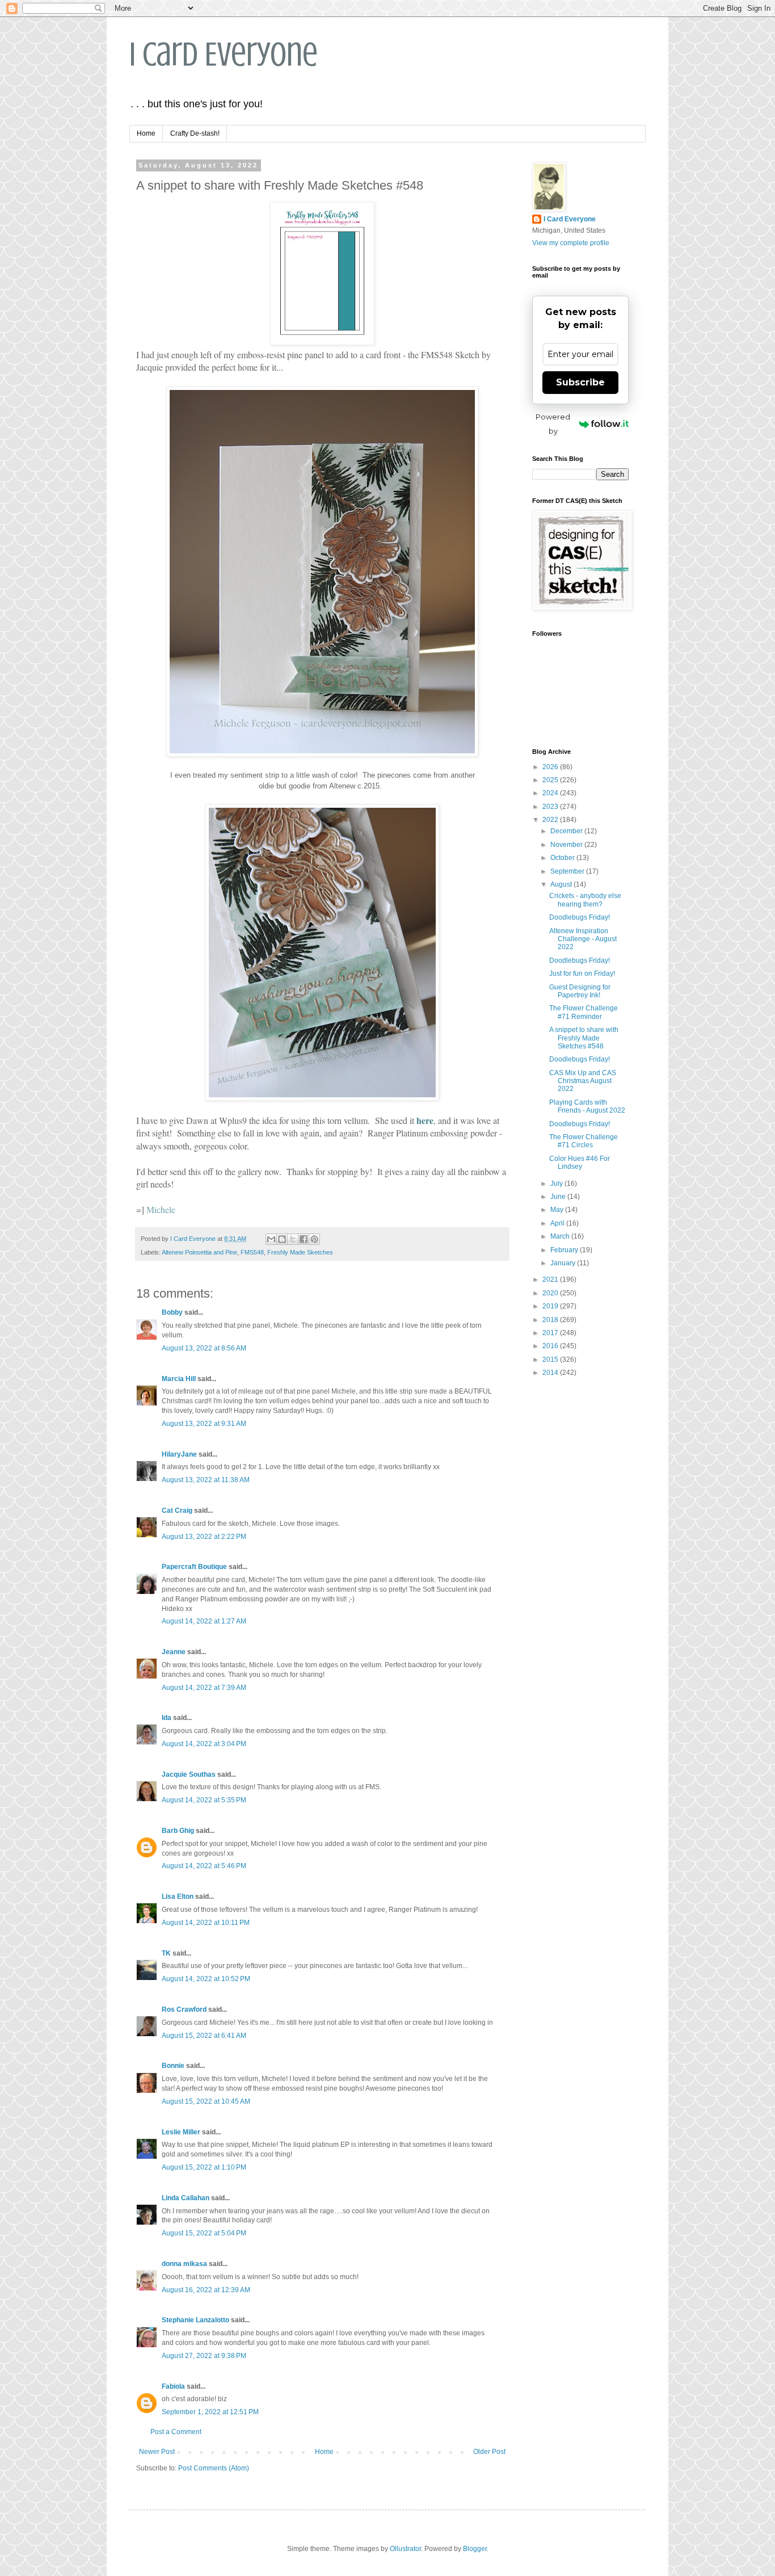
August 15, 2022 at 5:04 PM (204, 2233)
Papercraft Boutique (194, 1567)
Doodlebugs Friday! (580, 917)
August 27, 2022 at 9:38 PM (204, 2356)
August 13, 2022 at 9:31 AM (204, 1424)
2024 (551, 793)
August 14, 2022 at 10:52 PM (206, 1979)
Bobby (172, 1312)
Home (146, 133)
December (567, 831)
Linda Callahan (186, 2198)
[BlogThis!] (282, 1239)
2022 (551, 820)
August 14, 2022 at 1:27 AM (204, 1621)
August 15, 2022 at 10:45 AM (206, 2101)
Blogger (475, 2549)
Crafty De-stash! (195, 133)
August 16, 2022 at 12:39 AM (206, 2290)
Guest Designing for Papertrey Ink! (580, 991)
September (568, 871)
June (559, 1197)
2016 (551, 1346)
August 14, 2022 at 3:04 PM (204, 1744)
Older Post (489, 2452)
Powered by (553, 424)
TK (166, 1953)
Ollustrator (405, 2549)
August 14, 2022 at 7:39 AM (204, 1688)
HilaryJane (179, 1454)
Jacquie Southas (189, 1774)
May (558, 1210)
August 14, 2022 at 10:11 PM (206, 1923)
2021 (551, 1279)
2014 (551, 1373)
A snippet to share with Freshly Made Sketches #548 (584, 1038)
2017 (551, 1333)
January (564, 1263)
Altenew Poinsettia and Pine (199, 1252)
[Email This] (271, 1239)
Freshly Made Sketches (300, 1252)
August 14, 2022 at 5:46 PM (204, 1866)
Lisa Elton (178, 1897)
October (563, 858)
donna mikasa (184, 2264)
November (567, 845)
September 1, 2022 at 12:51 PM (210, 2412)
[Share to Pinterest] (314, 1239)
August (562, 884)
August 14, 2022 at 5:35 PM (204, 1800)
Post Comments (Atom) (214, 2468)
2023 (551, 807)
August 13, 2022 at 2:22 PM (204, 1537)
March (561, 1236)
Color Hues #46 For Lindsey (580, 1163)
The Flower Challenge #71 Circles (584, 1141)
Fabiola (173, 2386)
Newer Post (157, 2452)
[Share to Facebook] (304, 1239)
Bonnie (173, 2066)
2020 (551, 1293)
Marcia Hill (179, 1379)
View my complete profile (571, 243)
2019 (551, 1306)
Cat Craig (177, 1511)
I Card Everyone (224, 54)
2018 (551, 1320)
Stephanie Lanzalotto (195, 2320)
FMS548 (252, 1252)
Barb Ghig (178, 1831)
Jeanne (174, 1652)
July (557, 1184)
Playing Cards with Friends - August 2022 (587, 1106)
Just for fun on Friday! (582, 974)
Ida (167, 1718)
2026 (551, 767)
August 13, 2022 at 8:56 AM (204, 1348)
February (565, 1250)
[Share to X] (293, 1239)
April (558, 1223)
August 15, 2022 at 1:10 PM (204, 2167)
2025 (551, 780)
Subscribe (580, 382)
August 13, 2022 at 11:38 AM (206, 1480)
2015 (551, 1360)
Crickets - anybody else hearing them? (585, 900)
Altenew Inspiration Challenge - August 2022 (583, 939)
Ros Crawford (184, 2009)
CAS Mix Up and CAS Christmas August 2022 (583, 1081)
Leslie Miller (181, 2132)
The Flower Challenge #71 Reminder (584, 1012)
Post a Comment (176, 2432)
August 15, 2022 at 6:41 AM (204, 2036)
